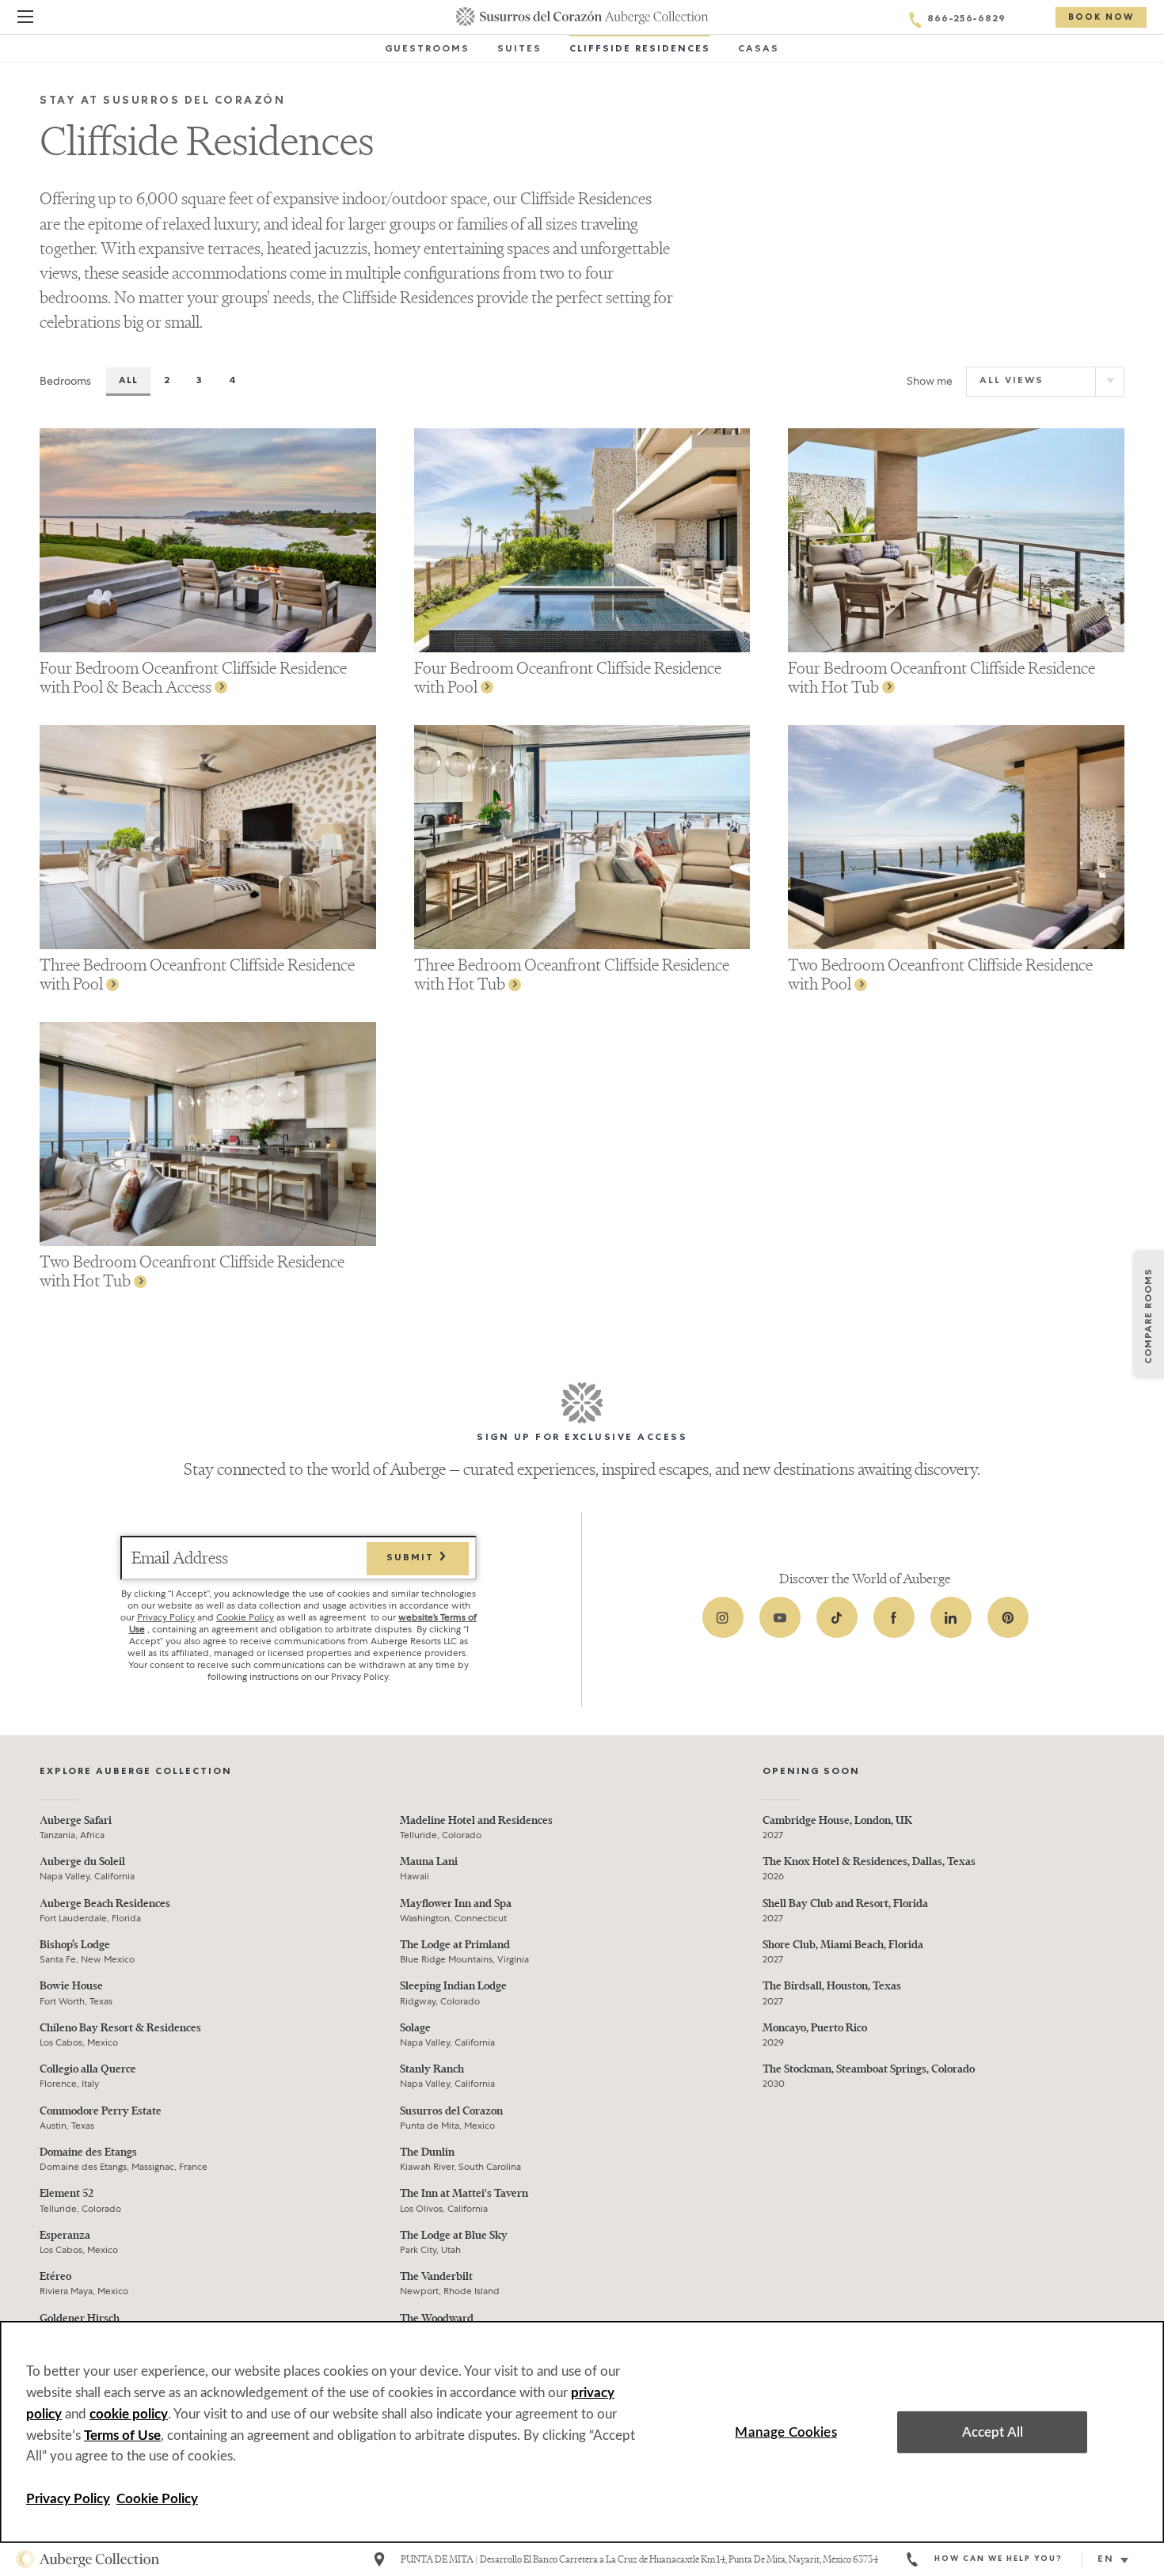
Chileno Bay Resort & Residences (120, 2028)
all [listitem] (128, 382)
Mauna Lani (429, 1862)
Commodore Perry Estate (101, 2111)
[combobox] (1119, 2560)
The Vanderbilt (436, 2276)
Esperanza (65, 2235)
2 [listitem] (167, 382)
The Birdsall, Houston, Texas (832, 1986)
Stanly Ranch (432, 2069)
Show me (930, 381)
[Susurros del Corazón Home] (582, 17)
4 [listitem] (233, 382)
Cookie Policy (245, 1617)
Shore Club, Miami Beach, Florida (843, 1945)
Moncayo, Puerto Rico (815, 2028)
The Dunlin (427, 2152)
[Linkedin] (951, 1617)
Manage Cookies (786, 2432)
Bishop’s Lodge (75, 1945)
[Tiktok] (837, 1617)
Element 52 (67, 2193)
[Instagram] (723, 1617)
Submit (412, 1559)
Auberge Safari (76, 1820)
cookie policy (129, 2414)
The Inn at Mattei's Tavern (464, 2193)
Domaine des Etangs (88, 2152)
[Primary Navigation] (25, 19)
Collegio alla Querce (88, 2069)
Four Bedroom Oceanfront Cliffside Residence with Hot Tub (941, 677)
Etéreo (55, 2276)
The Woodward (437, 2318)
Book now (1101, 18)
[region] (582, 2432)
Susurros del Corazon (451, 2111)
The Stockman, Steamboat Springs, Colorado (869, 2069)
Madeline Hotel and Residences (476, 1820)
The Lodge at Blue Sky (454, 2235)
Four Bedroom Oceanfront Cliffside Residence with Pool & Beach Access (193, 677)
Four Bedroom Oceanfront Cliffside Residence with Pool (568, 677)
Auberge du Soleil (82, 1862)
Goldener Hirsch (80, 2318)
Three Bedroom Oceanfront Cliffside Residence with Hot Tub (572, 974)
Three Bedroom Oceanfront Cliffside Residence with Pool (197, 974)
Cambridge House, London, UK (837, 1820)
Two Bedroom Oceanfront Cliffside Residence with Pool (940, 974)
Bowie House (71, 1986)
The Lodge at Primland (455, 1945)
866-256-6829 (966, 20)
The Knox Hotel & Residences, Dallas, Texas (869, 1862)
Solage (415, 2028)
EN (1106, 2560)
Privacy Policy (166, 1617)
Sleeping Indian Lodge (453, 1986)
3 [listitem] (200, 382)
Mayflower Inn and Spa (456, 1904)
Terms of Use (122, 2435)
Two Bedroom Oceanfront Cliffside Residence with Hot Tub (192, 1271)
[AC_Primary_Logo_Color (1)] (87, 2559)
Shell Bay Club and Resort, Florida (845, 1904)
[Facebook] (894, 1617)
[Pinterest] (1008, 1617)
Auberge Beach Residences (105, 1904)
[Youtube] (780, 1617)
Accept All (993, 2432)
